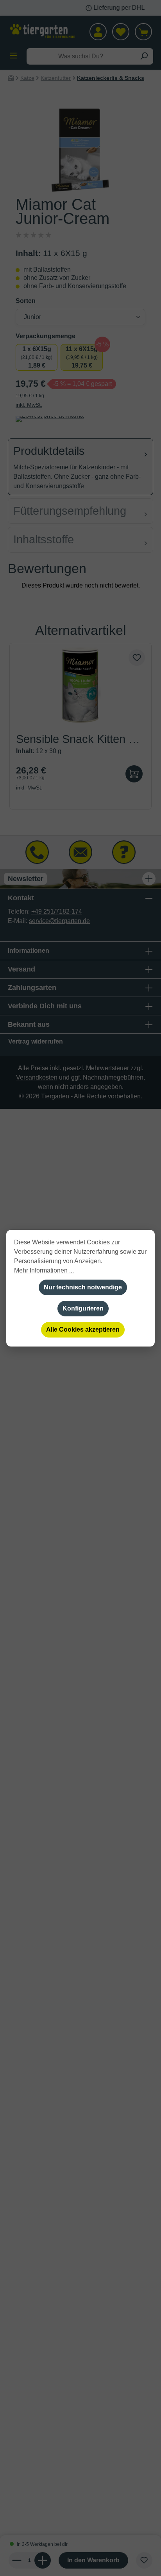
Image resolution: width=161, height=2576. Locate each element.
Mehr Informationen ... (44, 1270)
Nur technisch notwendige (83, 1287)
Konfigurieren (83, 1308)
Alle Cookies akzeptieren (83, 1329)
